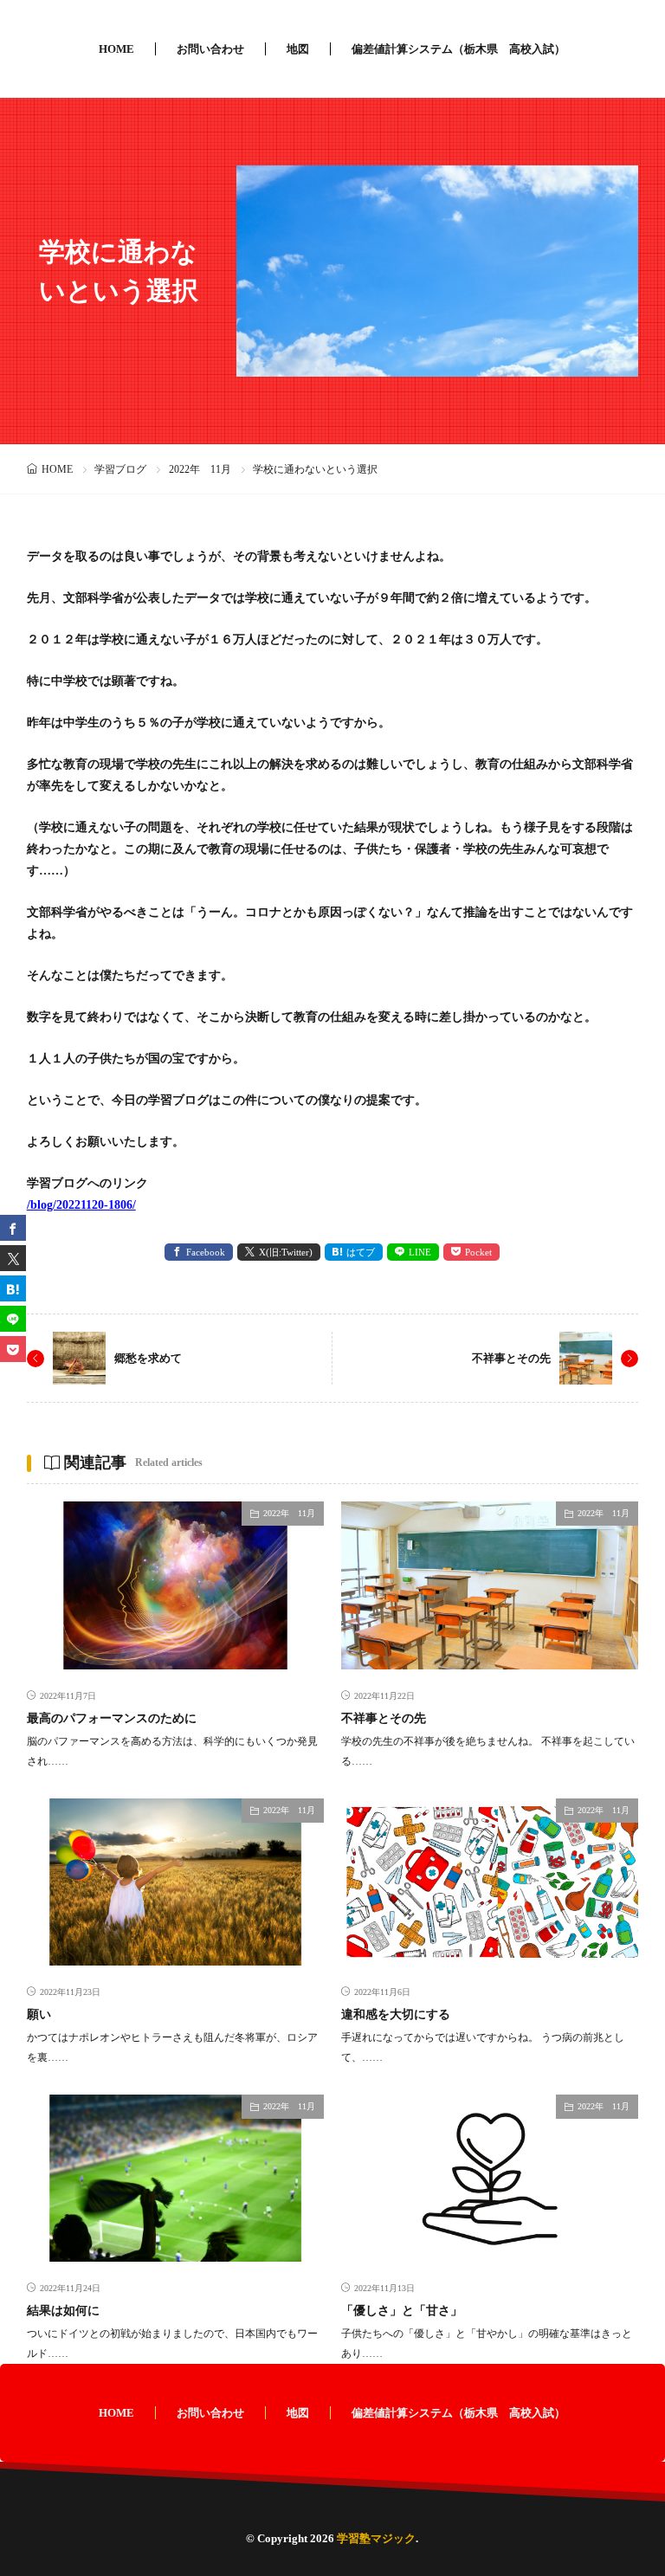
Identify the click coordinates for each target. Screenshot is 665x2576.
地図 (298, 49)
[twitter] (13, 1258)
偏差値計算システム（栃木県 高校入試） (458, 49)
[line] (13, 1319)
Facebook (206, 1252)
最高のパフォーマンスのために (112, 1718)
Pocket (478, 1252)
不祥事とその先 (511, 1358)
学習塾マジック (376, 2538)
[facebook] (13, 1228)
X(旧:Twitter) (286, 1252)
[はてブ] (13, 1288)
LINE (420, 1252)
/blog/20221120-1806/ (81, 1205)
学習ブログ (120, 469)
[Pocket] (13, 1349)
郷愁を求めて (148, 1358)
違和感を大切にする (396, 2014)
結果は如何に (63, 2311)
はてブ (361, 1252)
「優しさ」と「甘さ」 (402, 2311)
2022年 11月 (200, 469)
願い (39, 2014)
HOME (116, 49)
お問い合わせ (210, 49)
